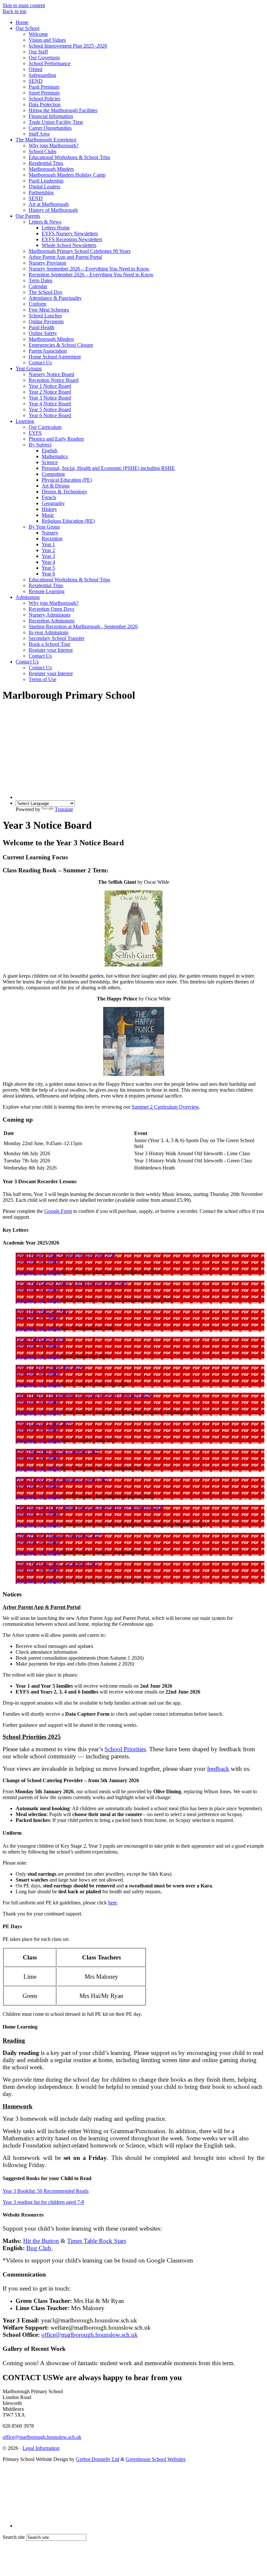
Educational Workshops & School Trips (69, 157)
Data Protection (45, 104)
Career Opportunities (50, 128)
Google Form (58, 1211)
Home (22, 22)
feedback (218, 1769)
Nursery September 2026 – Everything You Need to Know (89, 269)
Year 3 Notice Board (50, 398)
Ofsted (35, 69)
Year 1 (48, 544)
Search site (14, 2537)
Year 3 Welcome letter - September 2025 (57, 1564)
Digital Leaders (44, 187)
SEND (36, 81)
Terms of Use (42, 679)
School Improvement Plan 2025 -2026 (68, 46)
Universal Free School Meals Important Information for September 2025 (90, 1508)
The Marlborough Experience (46, 140)
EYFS (35, 433)
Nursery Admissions (49, 615)
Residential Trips (46, 163)
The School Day (46, 292)
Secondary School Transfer (56, 638)
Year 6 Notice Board (50, 415)
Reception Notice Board (54, 380)
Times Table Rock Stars (97, 2241)
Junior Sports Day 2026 (40, 1339)
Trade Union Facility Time (56, 122)
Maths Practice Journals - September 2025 (59, 1536)
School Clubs (42, 151)
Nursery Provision (47, 263)
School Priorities (125, 1749)
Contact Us (40, 363)
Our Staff (38, 52)
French (49, 497)
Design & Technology (64, 492)
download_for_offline (38, 1261)
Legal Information (41, 2448)
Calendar (38, 286)
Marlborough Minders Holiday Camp (67, 175)
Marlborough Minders (51, 169)
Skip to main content (24, 5)
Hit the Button (41, 2241)
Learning (25, 421)
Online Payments (46, 321)
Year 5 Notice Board (50, 409)
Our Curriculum (45, 427)
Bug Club (40, 2248)
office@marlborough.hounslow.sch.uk (90, 2335)
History (49, 509)
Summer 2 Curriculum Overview (165, 1107)
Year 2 (48, 550)
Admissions (28, 597)
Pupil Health (42, 327)
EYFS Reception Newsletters (72, 239)
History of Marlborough (53, 210)
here (112, 1903)
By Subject (40, 445)
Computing (53, 474)
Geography (53, 503)
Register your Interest (51, 650)
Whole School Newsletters (69, 245)
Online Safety (43, 333)
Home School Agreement (55, 357)
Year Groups (29, 368)
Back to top (14, 11)
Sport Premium (44, 93)
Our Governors (44, 58)
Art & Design (56, 486)
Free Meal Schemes (49, 310)
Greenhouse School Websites (156, 2459)
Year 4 (48, 562)
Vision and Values (47, 40)
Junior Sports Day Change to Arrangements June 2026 (72, 1283)
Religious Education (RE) (68, 521)
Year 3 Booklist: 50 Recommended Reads (46, 2191)
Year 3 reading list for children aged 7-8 (43, 2202)
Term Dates (41, 280)
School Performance (49, 63)
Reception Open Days (51, 609)
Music (48, 515)
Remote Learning (47, 591)
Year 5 (48, 568)
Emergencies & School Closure (61, 345)
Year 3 (48, 556)
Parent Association (48, 351)
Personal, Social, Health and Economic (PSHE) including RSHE (108, 468)
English (49, 451)
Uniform (37, 304)
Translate (64, 809)
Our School (28, 28)
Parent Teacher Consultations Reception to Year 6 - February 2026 (84, 1396)
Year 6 (48, 574)
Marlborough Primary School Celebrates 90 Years (80, 251)
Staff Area (39, 134)
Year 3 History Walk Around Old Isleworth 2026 (66, 1255)
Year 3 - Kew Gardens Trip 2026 (49, 1368)
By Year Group (44, 527)
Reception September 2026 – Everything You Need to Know (91, 275)
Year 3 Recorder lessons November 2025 (58, 1452)
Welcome (38, 34)
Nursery (50, 533)
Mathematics (55, 456)
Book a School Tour (49, 644)
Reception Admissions (52, 621)
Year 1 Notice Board (50, 386)
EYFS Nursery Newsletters (70, 233)
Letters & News (45, 222)
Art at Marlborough (49, 204)
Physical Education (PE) (67, 480)
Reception (52, 538)
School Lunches (45, 316)
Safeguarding (42, 75)
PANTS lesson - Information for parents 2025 (63, 1480)
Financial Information (51, 116)
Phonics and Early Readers (56, 439)
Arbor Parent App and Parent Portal (65, 257)
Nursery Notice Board (51, 374)
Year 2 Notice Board (50, 392)
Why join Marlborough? (54, 146)
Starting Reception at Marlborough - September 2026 (83, 626)
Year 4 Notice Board (50, 404)
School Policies (44, 99)
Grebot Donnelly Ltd (98, 2459)
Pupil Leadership (46, 181)
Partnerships (41, 192)
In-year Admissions (49, 632)
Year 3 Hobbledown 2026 (42, 1311)
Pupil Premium (44, 87)
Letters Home (56, 228)
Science (50, 462)
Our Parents (28, 216)
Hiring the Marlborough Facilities (63, 110)
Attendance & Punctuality (55, 298)
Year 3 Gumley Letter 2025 (44, 1424)
